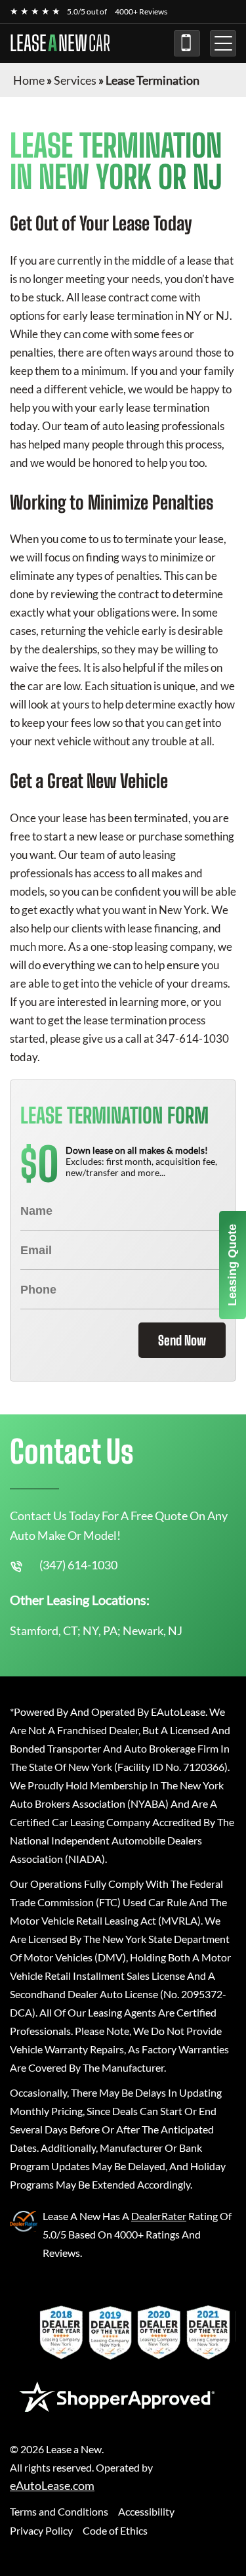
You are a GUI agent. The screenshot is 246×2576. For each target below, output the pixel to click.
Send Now (182, 1340)
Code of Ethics (115, 2530)
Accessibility (146, 2511)
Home (29, 80)
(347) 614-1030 (187, 43)
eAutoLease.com (52, 2486)
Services (75, 80)
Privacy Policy (41, 2530)
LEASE (60, 43)
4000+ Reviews (141, 11)
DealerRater (159, 2216)
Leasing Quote (232, 1265)
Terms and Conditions (59, 2511)
